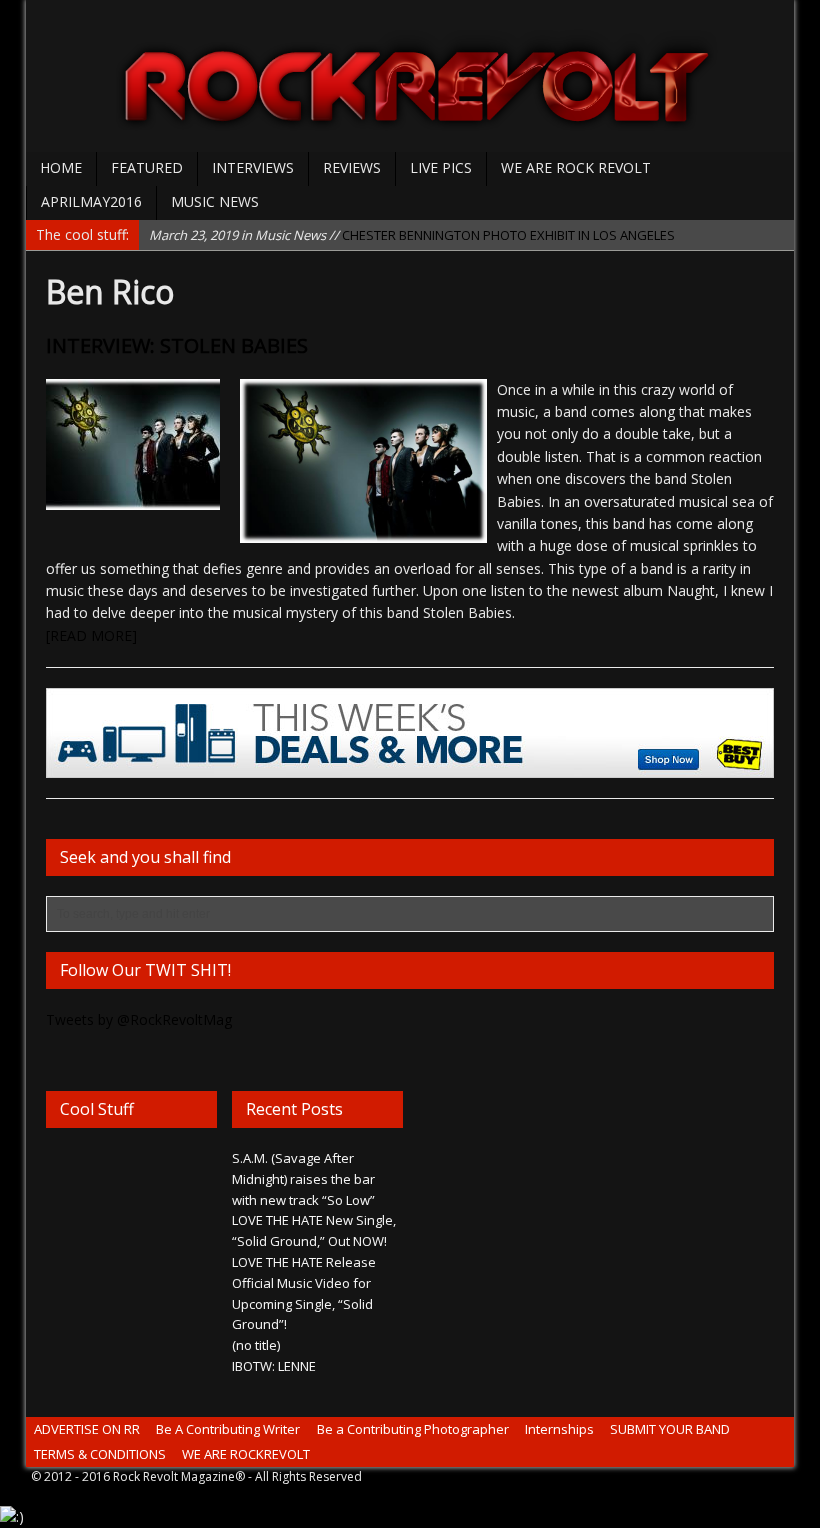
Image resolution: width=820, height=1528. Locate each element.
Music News (215, 201)
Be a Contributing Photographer (413, 1429)
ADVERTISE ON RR (87, 1429)
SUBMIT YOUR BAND (670, 1429)
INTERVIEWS (253, 167)
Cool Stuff (97, 1109)
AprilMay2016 (91, 201)
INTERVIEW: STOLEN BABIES (177, 345)
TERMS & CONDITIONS (100, 1454)
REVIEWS (352, 167)
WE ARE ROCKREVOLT (246, 1454)
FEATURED (147, 167)
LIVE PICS (441, 167)
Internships (559, 1429)
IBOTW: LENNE (274, 1366)
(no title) (256, 1345)
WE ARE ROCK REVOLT (576, 167)
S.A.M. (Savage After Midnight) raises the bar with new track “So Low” (303, 1179)
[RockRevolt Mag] (410, 76)
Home (61, 167)
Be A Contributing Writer (228, 1429)
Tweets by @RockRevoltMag (139, 1019)
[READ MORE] (91, 635)
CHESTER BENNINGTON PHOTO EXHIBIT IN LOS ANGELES (412, 234)
